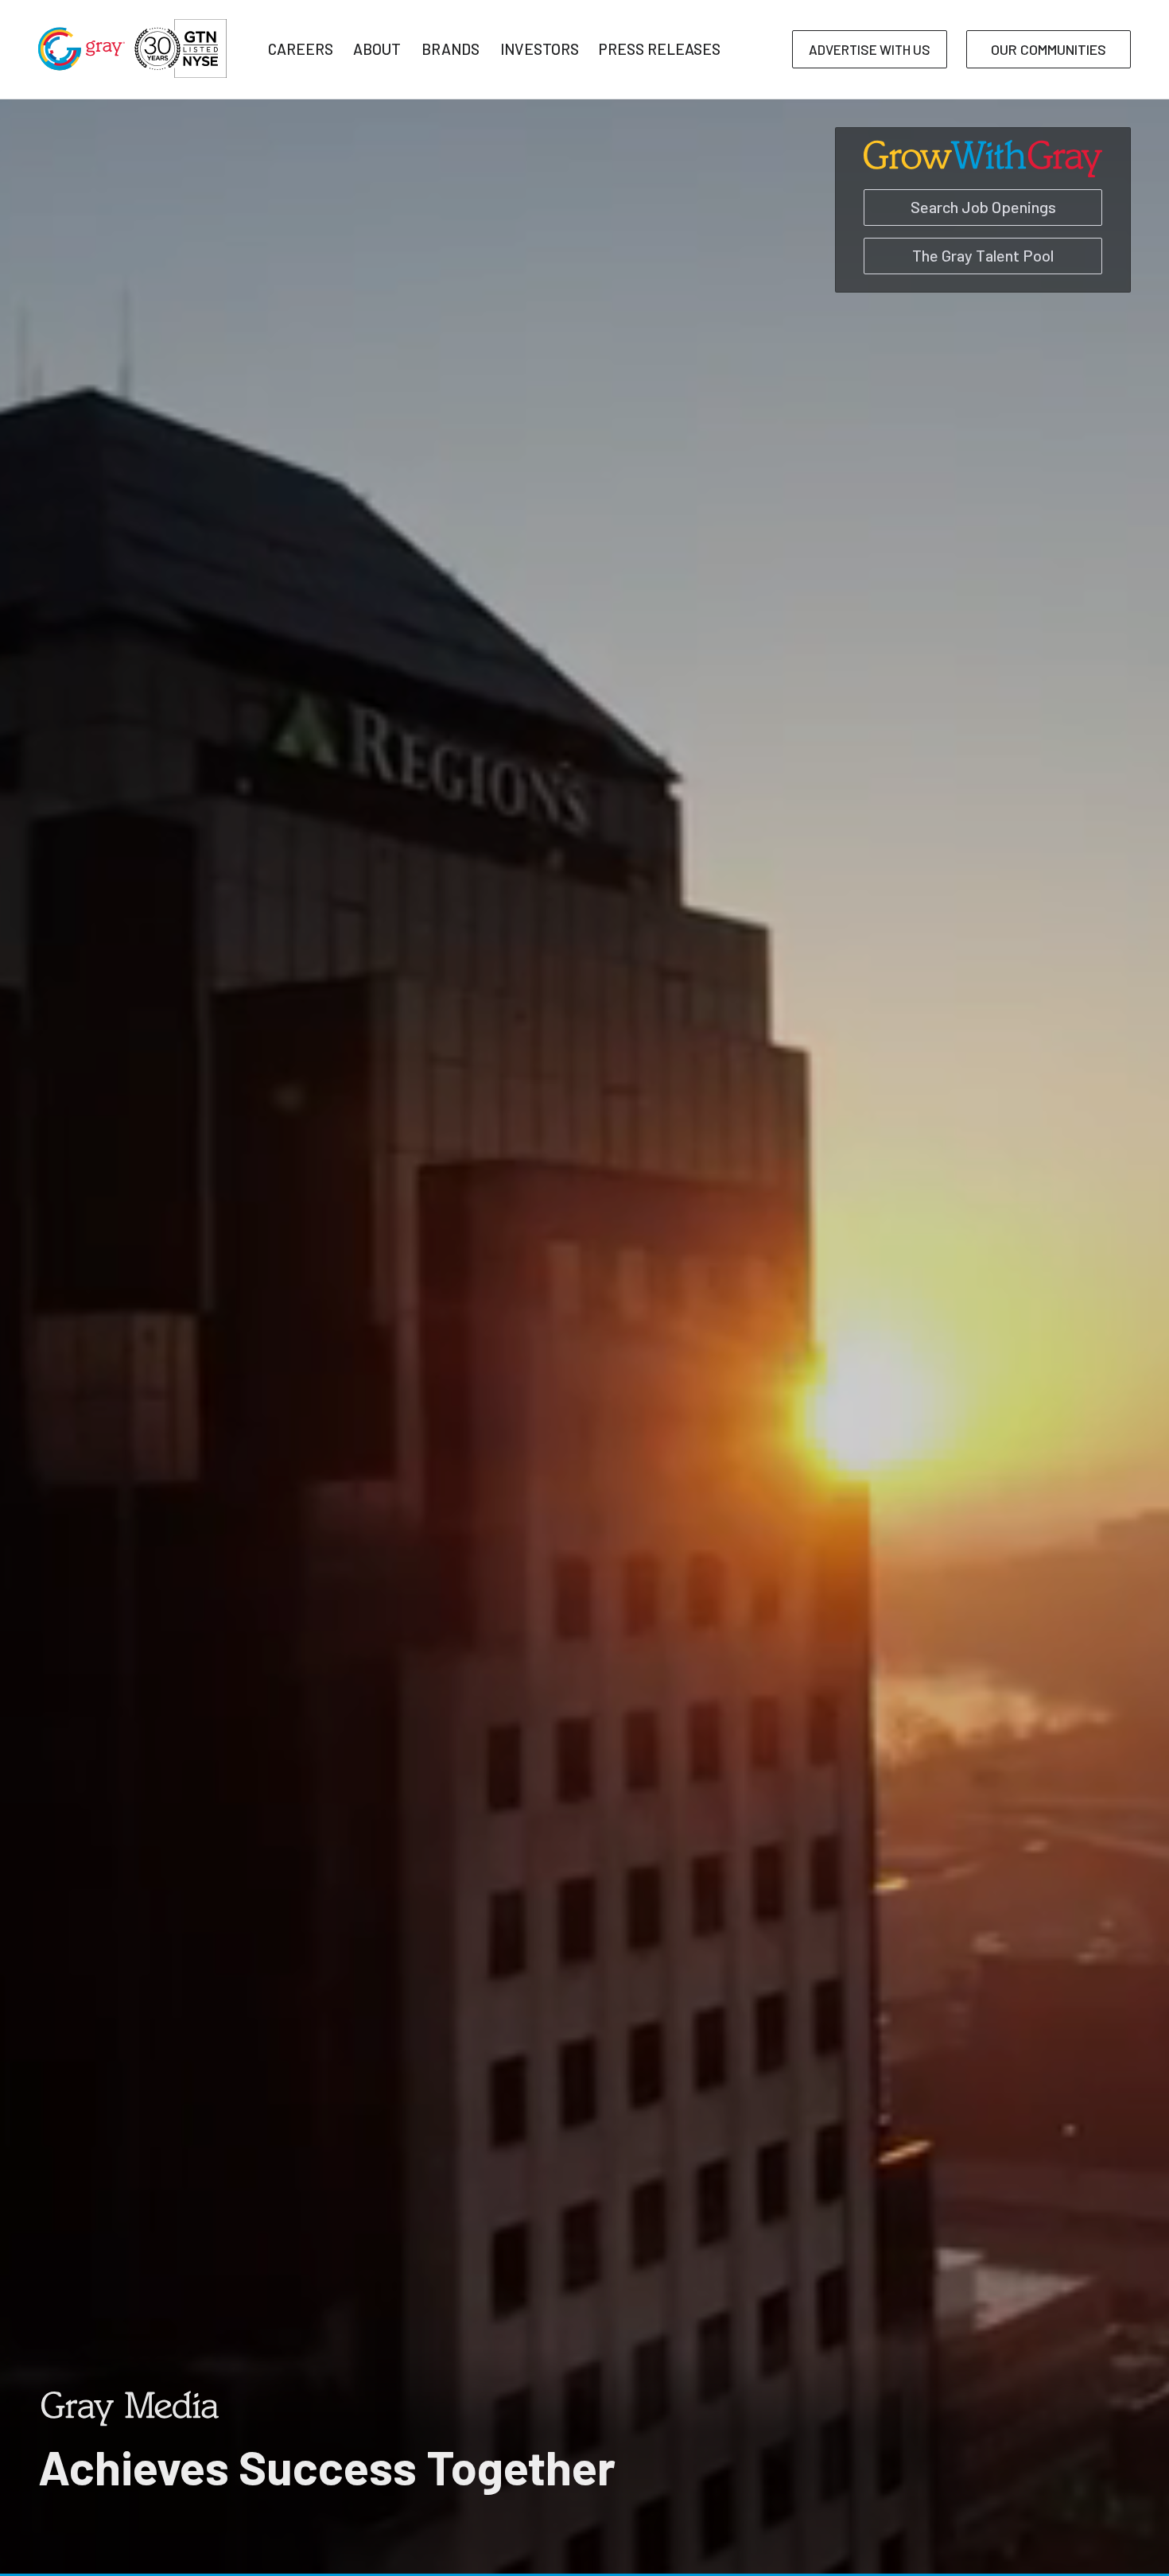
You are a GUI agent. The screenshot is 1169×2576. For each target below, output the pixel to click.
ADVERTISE (870, 49)
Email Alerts (734, 110)
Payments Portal (445, 110)
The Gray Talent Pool (983, 255)
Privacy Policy (858, 110)
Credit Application (596, 110)
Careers (324, 110)
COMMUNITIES (1049, 49)
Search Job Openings (983, 207)
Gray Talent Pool (204, 110)
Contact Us (981, 110)
